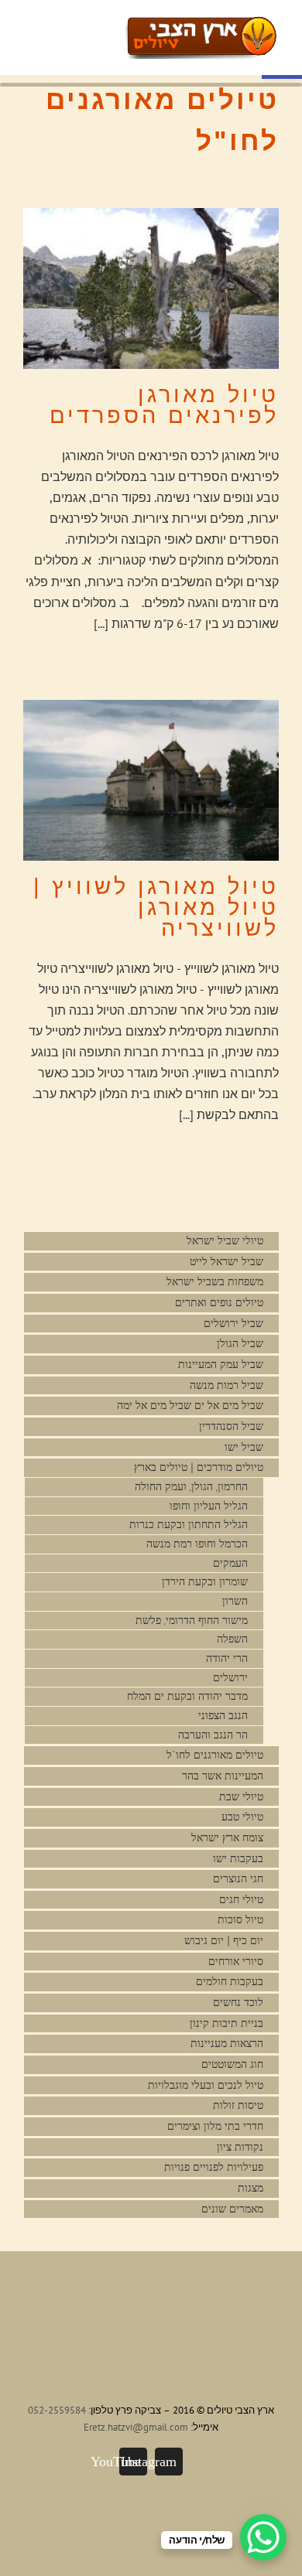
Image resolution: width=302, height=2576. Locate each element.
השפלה (232, 1639)
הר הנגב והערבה (213, 1735)
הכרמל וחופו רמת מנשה (197, 1544)
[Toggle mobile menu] (118, 27)
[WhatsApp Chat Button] (263, 2537)
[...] (101, 623)
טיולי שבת (241, 1797)
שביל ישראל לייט (226, 1262)
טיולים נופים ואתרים (219, 1303)
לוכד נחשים (238, 2003)
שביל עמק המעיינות (221, 1365)
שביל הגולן (240, 1344)
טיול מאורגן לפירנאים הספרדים (164, 405)
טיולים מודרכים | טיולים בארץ (197, 1467)
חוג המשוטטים (232, 2064)
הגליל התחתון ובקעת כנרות (189, 1525)
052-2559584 (57, 2410)
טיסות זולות (238, 2105)
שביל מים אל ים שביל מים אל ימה (190, 1406)
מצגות (251, 2188)
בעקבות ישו (238, 1859)
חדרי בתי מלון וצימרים (215, 2126)
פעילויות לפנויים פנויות (214, 2167)
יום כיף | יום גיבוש (224, 1941)
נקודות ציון (240, 2147)
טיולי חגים (241, 1900)
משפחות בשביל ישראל (215, 1282)
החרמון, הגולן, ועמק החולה (191, 1487)
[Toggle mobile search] (90, 27)
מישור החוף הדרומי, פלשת (192, 1621)
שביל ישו (244, 1447)
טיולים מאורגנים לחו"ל (215, 1755)
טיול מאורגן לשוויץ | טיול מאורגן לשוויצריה (156, 907)
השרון (235, 1601)
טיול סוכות (240, 1920)
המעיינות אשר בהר (223, 1776)
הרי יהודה (227, 1658)
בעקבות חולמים (230, 1982)
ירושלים (230, 1678)
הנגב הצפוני (223, 1716)
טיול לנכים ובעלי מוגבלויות (206, 2085)
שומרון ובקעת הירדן (205, 1582)
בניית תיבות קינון (226, 2023)
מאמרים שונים (232, 2209)
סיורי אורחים (236, 1962)
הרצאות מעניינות (227, 2044)
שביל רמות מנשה (226, 1385)
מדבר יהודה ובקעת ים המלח (187, 1696)
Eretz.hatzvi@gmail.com (136, 2427)
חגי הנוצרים (238, 1879)
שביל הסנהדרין (231, 1426)
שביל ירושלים (233, 1324)
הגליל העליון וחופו (209, 1506)
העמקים (230, 1563)
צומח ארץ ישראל (227, 1838)
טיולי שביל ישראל (225, 1241)
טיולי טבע (242, 1817)
